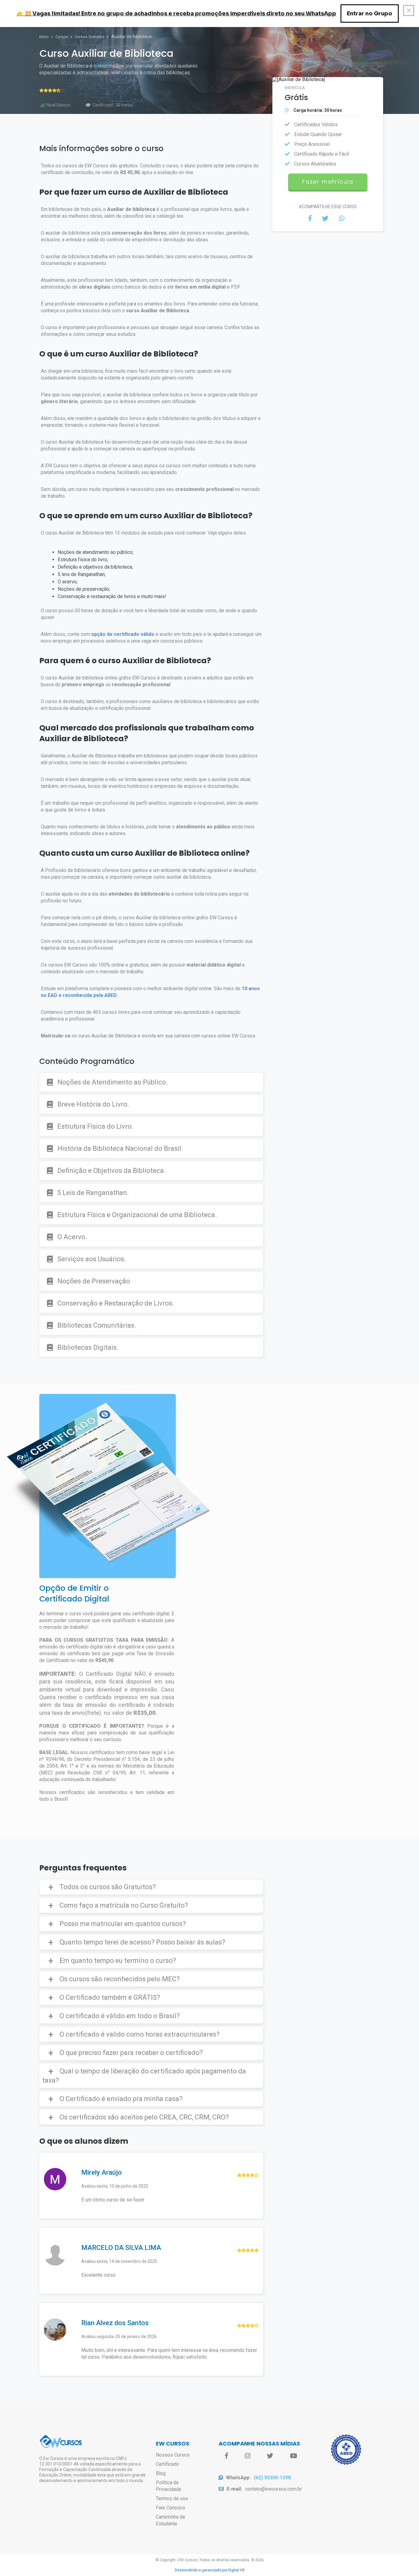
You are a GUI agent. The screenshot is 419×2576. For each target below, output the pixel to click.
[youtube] (293, 2456)
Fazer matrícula (328, 182)
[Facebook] (227, 2456)
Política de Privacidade (169, 2486)
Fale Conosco (171, 2508)
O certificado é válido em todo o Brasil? (120, 2016)
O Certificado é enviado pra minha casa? (121, 2099)
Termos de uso (172, 2498)
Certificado (167, 2464)
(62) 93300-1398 (272, 2478)
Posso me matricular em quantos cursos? (123, 1924)
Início (44, 37)
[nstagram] (248, 2456)
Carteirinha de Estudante (171, 2520)
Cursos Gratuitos (90, 37)
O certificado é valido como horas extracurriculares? (140, 2034)
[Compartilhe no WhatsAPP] (342, 219)
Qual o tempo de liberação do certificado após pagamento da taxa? (144, 2076)
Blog (161, 2473)
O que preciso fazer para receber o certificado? (131, 2053)
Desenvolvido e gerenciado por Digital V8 (210, 2570)
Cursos (62, 37)
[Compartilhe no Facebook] (310, 219)
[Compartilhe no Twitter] (325, 219)
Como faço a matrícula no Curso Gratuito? (124, 1905)
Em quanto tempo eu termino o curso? (118, 1961)
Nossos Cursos (173, 2455)
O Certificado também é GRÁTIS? (110, 1997)
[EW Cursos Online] (61, 2447)
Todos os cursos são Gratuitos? (108, 1887)
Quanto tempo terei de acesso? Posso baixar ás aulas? (142, 1942)
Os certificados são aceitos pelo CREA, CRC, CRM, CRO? (144, 2117)
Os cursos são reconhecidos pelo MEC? (120, 1979)
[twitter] (270, 2456)
